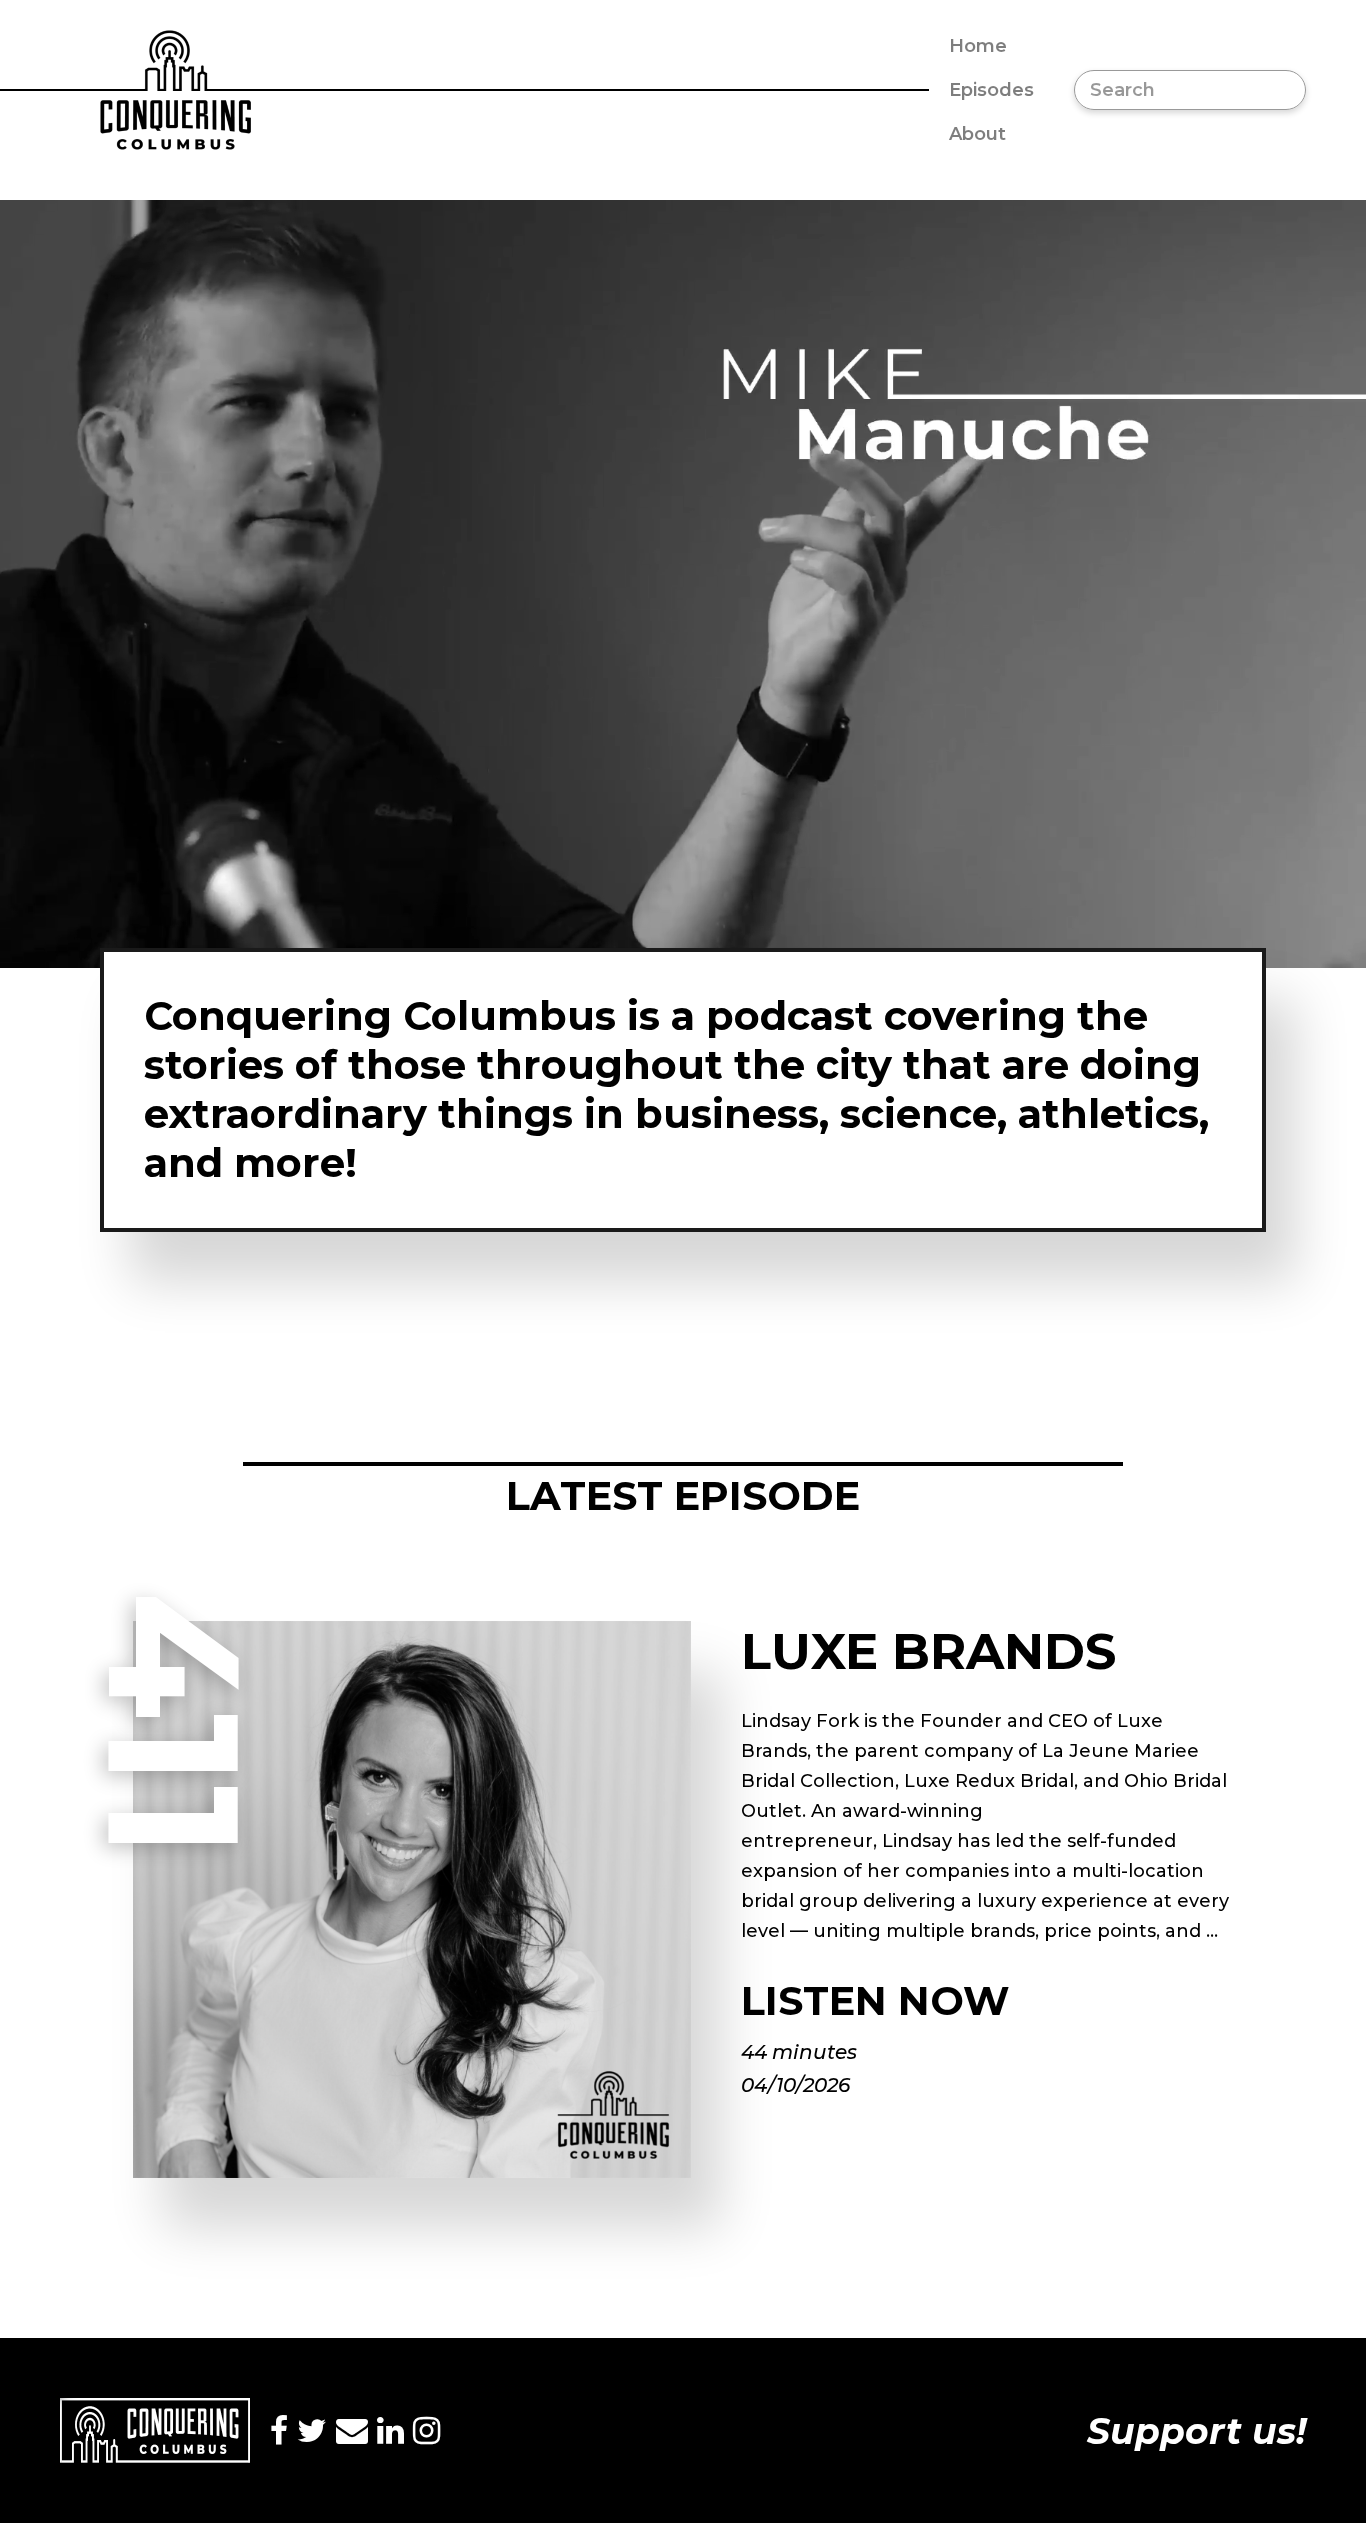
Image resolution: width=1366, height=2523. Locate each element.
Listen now (875, 2000)
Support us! (1196, 2431)
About (977, 134)
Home (978, 46)
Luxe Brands (928, 1651)
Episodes (991, 90)
